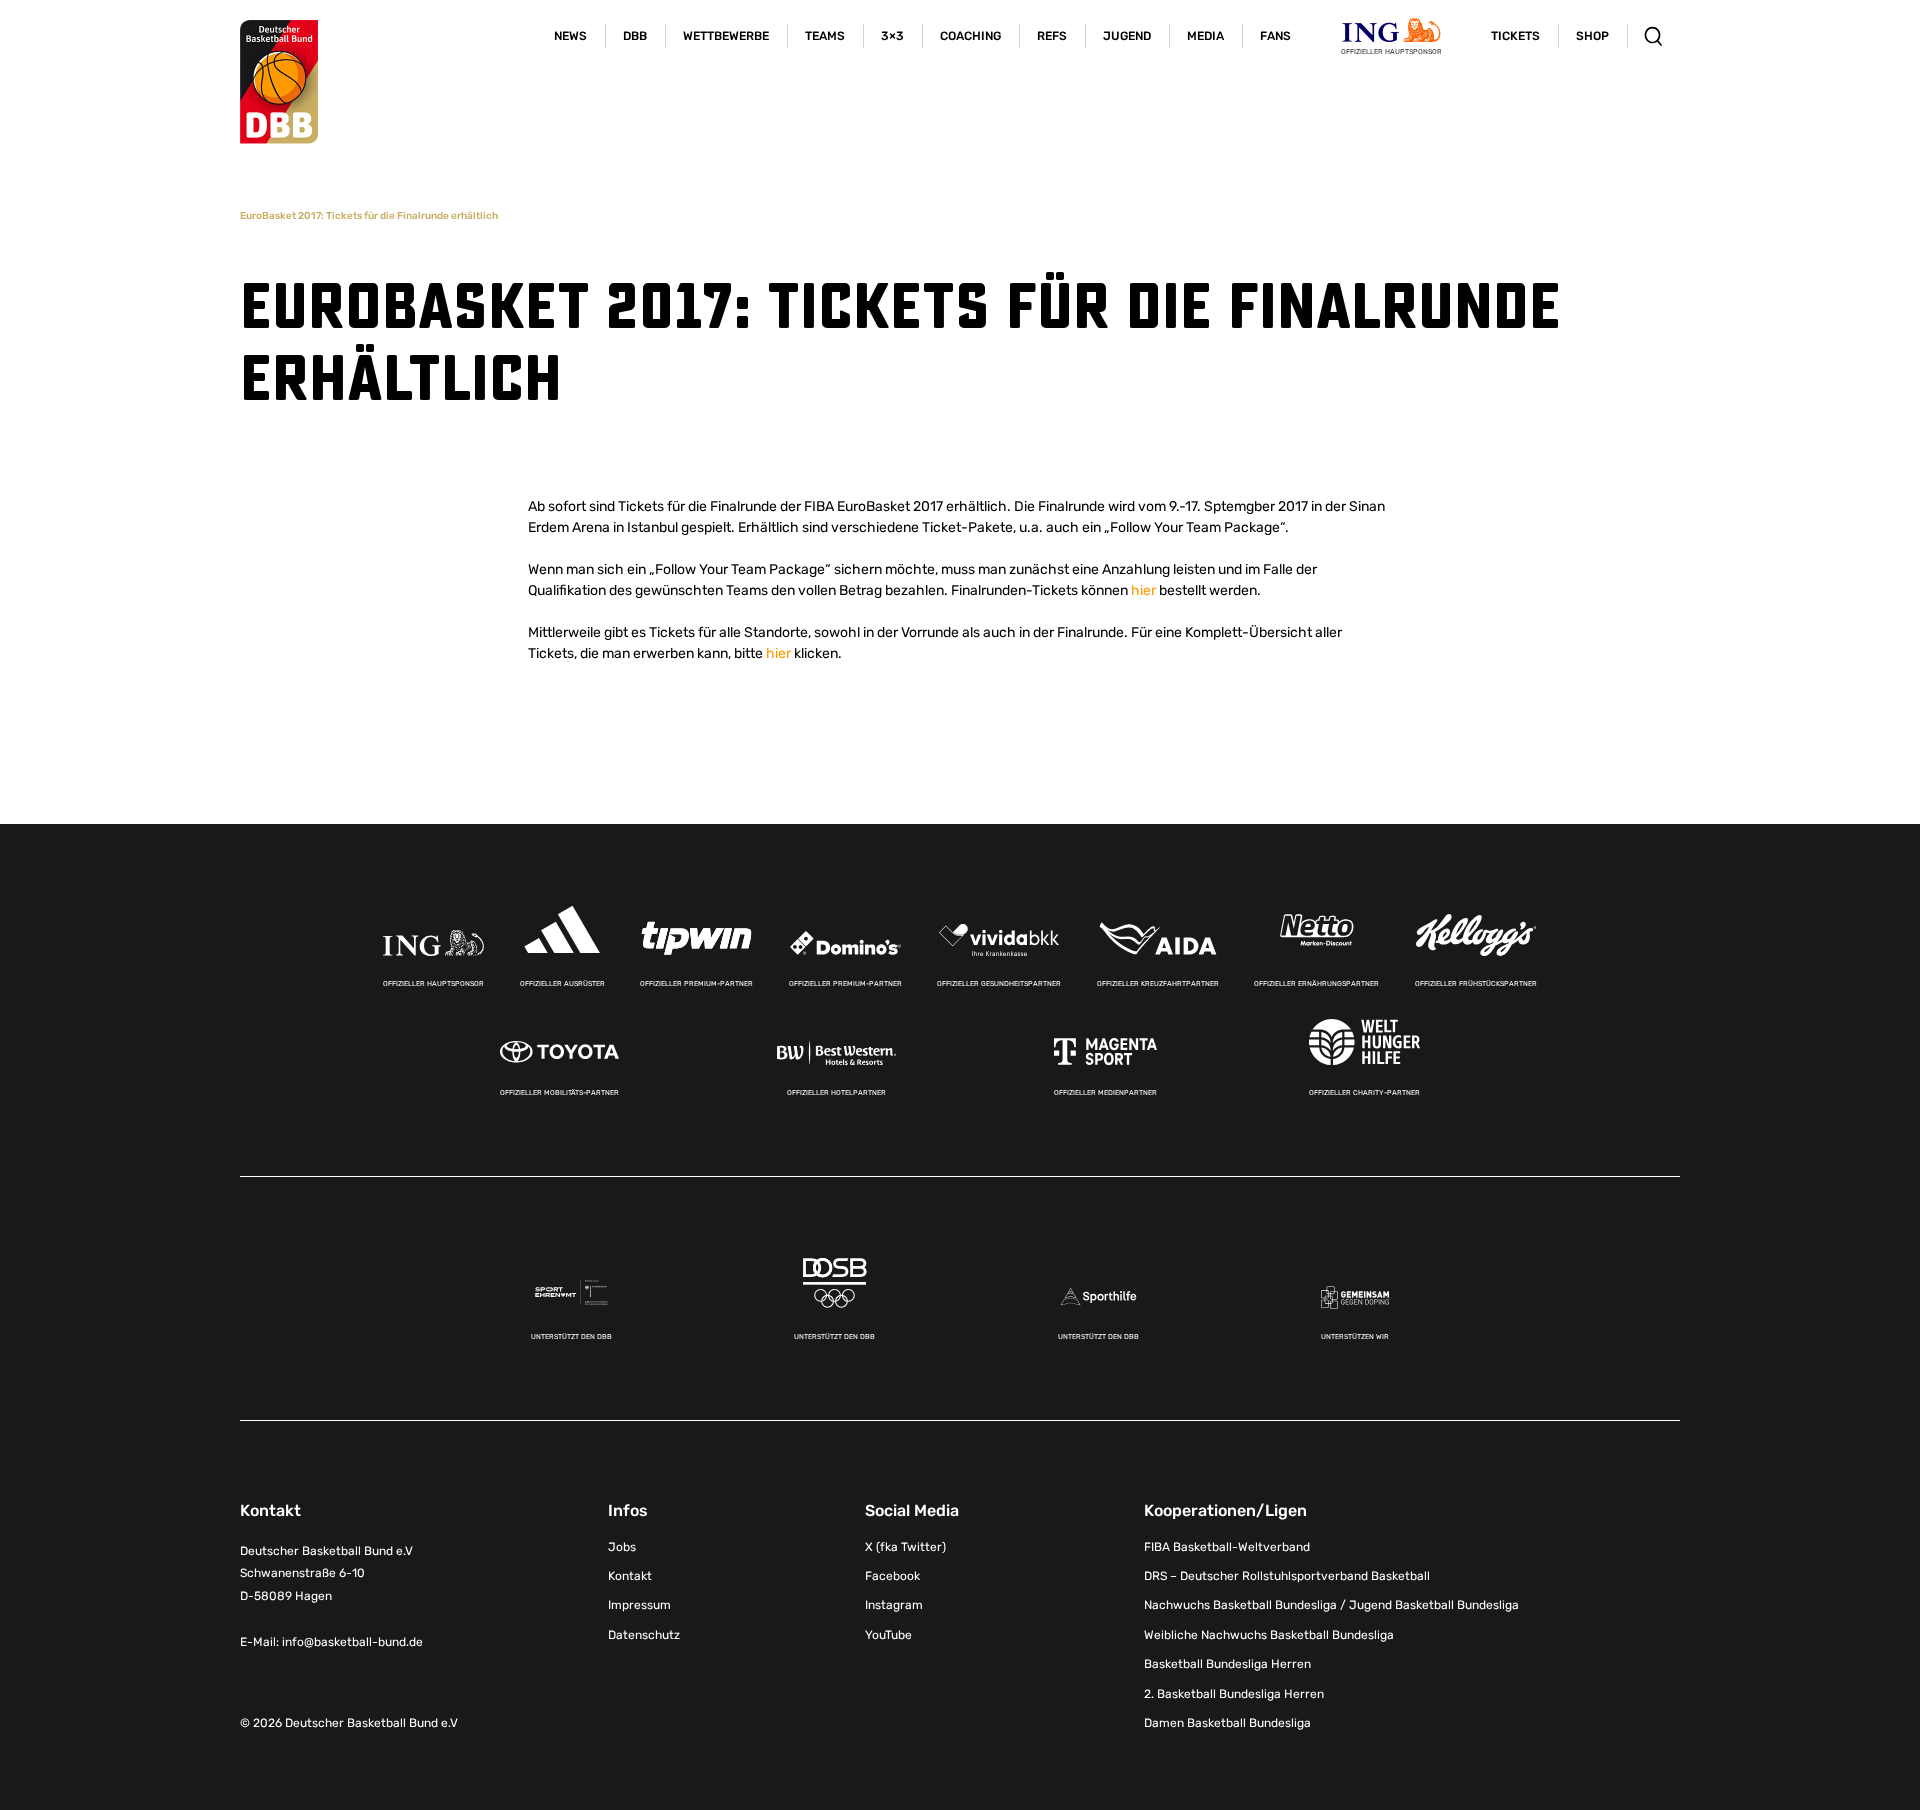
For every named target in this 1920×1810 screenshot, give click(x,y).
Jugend (1127, 36)
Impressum (639, 1605)
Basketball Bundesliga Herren (1227, 1664)
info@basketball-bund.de (352, 1642)
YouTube (888, 1635)
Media (1205, 36)
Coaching (970, 36)
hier (1143, 590)
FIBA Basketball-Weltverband (1227, 1547)
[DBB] (279, 82)
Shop (1592, 36)
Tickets (1515, 36)
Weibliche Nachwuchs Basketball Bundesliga (1269, 1635)
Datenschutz (644, 1635)
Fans (1275, 36)
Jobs (622, 1547)
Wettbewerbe (726, 36)
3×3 (892, 36)
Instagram (894, 1605)
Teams (825, 36)
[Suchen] (1653, 36)
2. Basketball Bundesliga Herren (1234, 1694)
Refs (1052, 36)
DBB (635, 36)
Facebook (892, 1576)
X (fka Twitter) (905, 1547)
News (570, 36)
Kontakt (630, 1576)
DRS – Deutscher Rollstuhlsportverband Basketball (1287, 1576)
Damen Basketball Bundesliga (1227, 1723)
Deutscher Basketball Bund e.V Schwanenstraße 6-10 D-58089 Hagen (326, 1574)
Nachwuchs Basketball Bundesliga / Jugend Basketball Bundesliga (1331, 1605)
